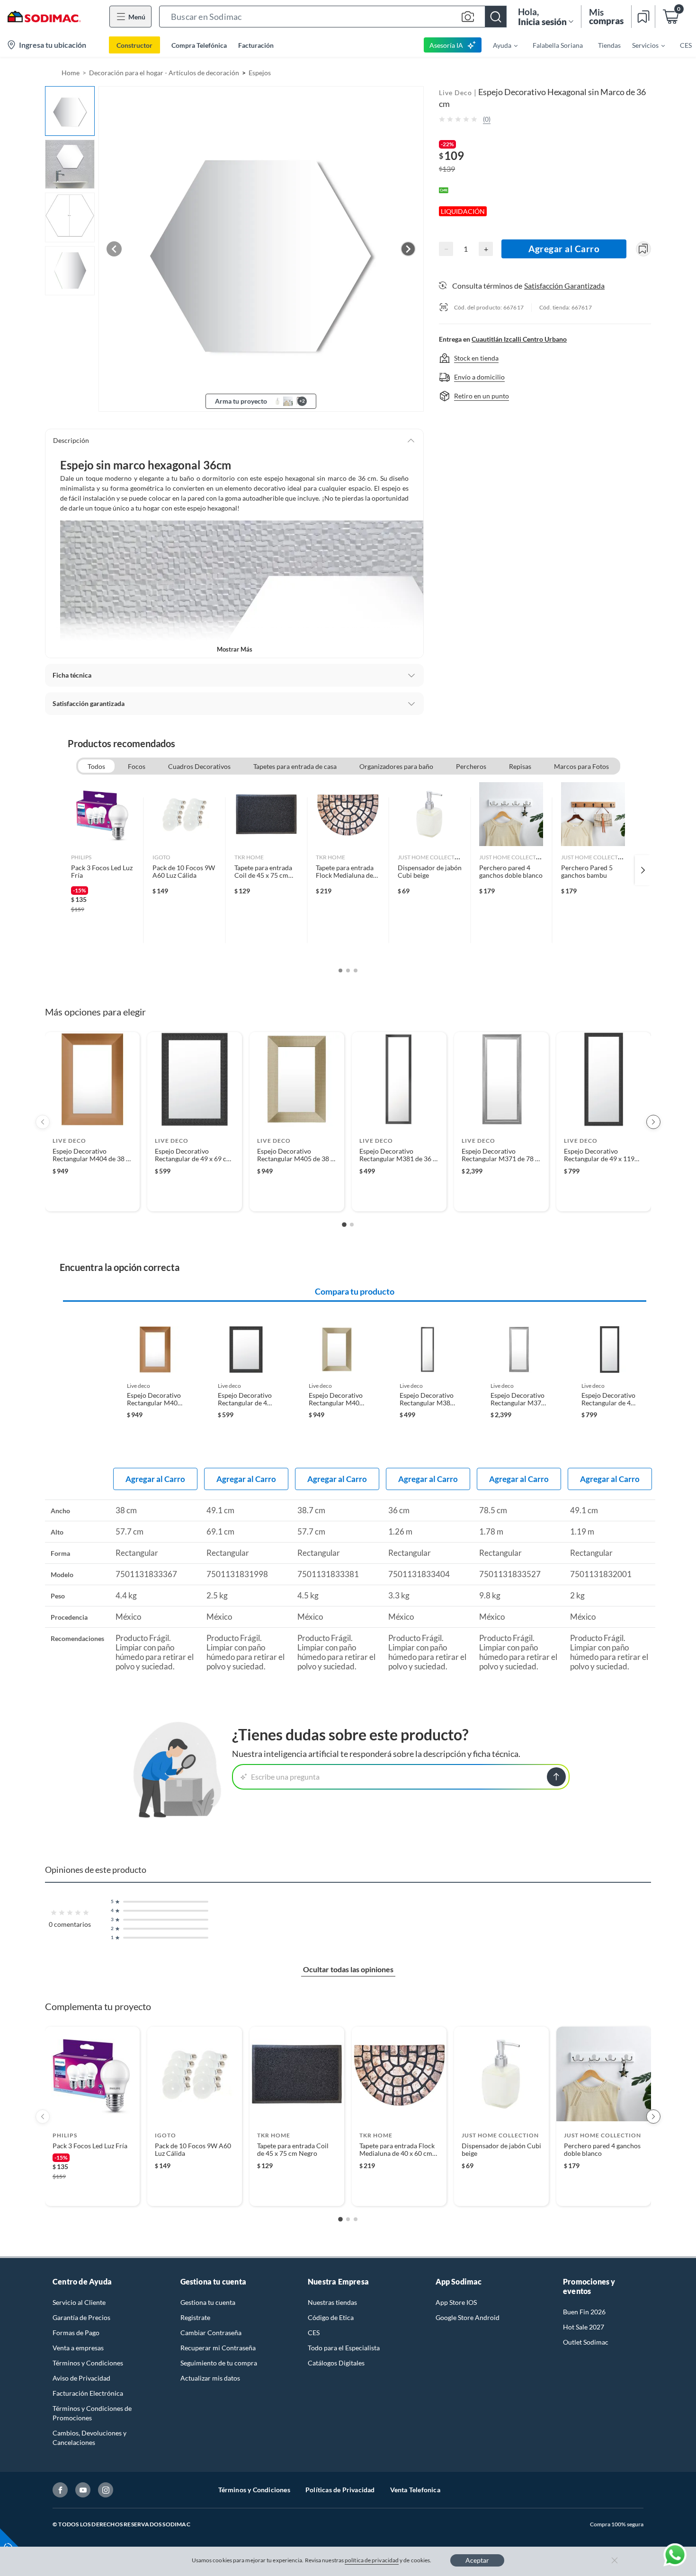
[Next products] (653, 1122)
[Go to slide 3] (356, 2219)
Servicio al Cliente (79, 2302)
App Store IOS (456, 2302)
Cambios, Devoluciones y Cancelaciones (89, 2438)
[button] (333, 17)
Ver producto (92, 1198)
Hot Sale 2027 (584, 2327)
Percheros (471, 766)
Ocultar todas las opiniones (348, 1969)
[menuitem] (500, 45)
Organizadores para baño (396, 766)
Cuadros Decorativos (199, 766)
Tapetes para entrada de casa (295, 766)
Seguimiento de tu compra (219, 2363)
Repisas (520, 766)
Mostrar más (235, 649)
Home (71, 73)
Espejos (260, 73)
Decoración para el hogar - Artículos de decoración (164, 73)
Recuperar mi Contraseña (218, 2348)
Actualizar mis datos (210, 2378)
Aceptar (477, 2560)
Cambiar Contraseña (211, 2333)
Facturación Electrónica (88, 2393)
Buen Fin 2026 (584, 2312)
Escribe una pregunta (285, 1777)
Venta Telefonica (415, 2490)
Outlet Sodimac (586, 2342)
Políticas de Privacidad (340, 2490)
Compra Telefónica (199, 45)
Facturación (256, 45)
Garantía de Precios (81, 2317)
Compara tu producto (355, 1291)
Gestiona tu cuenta (208, 2302)
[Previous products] (43, 1122)
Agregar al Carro (564, 249)
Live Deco (455, 93)
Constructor (134, 45)
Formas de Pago (76, 2333)
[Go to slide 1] (344, 1225)
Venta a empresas (78, 2348)
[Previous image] (114, 249)
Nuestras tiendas (332, 2302)
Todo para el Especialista (344, 2348)
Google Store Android (468, 2317)
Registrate (195, 2317)
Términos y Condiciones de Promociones (92, 2413)
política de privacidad (372, 2560)
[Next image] (408, 249)
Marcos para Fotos (581, 766)
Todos (96, 766)
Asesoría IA (446, 45)
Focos (137, 766)
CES (314, 2333)
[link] (103, 870)
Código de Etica (331, 2317)
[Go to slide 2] (352, 1225)
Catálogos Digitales (336, 2363)
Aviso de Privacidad (81, 2378)
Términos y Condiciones (88, 2363)
